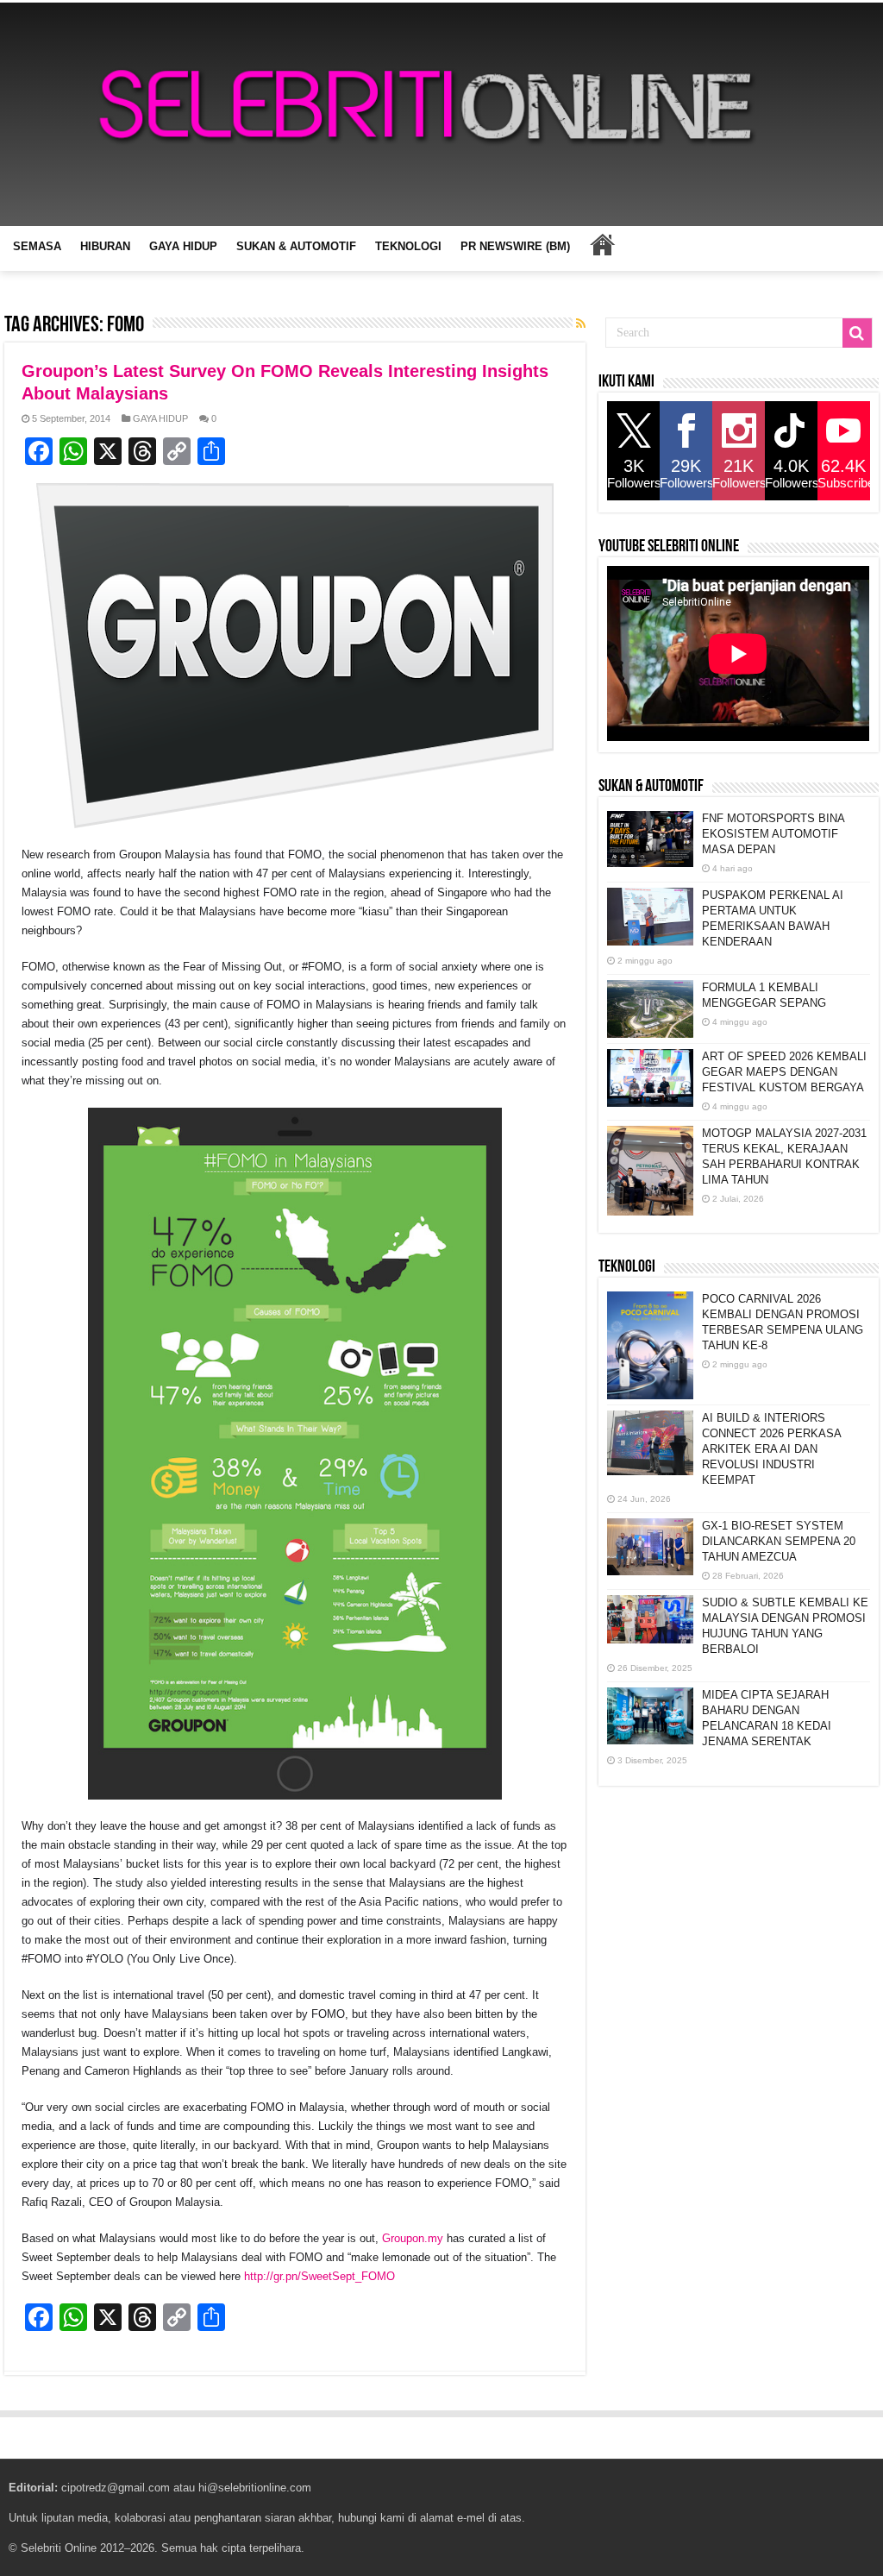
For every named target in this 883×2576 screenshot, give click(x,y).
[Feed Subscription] (581, 324)
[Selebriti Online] (441, 114)
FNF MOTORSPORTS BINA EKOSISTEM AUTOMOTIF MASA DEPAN (773, 834)
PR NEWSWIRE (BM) (515, 246)
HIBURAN (105, 246)
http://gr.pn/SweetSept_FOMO (319, 2276)
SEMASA (37, 246)
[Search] (857, 333)
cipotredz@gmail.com (116, 2488)
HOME (602, 244)
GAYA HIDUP (183, 246)
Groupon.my (413, 2238)
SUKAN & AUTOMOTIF (296, 246)
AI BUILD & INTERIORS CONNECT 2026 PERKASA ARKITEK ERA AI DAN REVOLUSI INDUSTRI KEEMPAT (771, 1449)
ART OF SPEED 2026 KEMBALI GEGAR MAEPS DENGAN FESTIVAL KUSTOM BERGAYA (784, 1072)
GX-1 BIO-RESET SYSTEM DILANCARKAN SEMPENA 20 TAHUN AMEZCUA (779, 1541)
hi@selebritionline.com (255, 2488)
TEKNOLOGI (408, 246)
